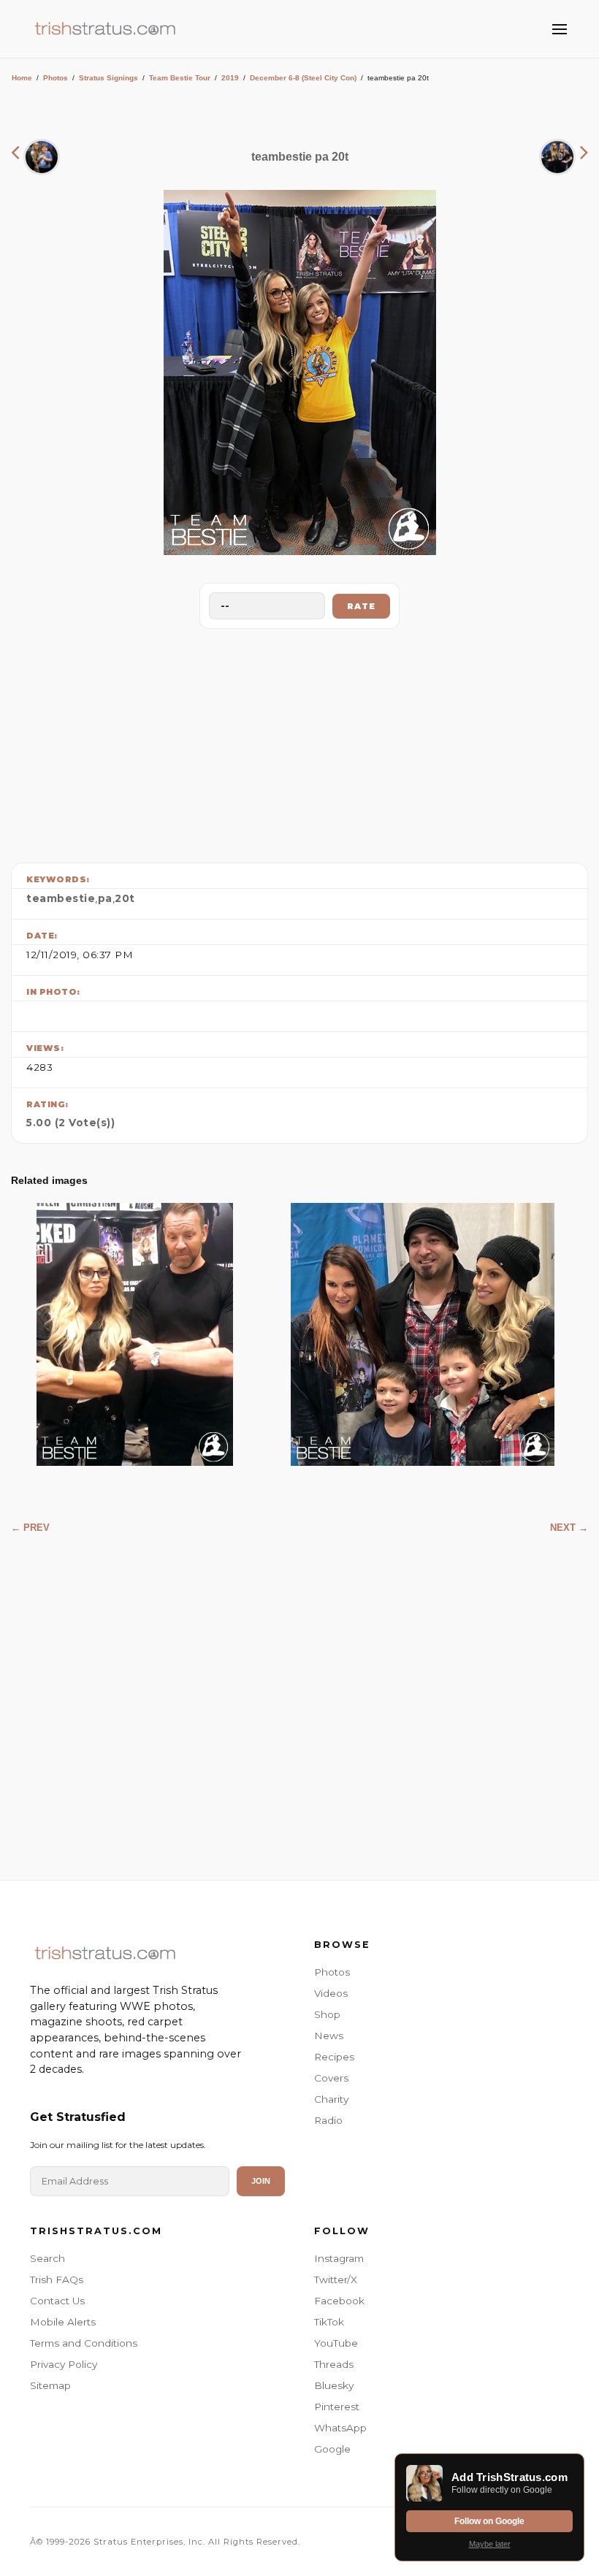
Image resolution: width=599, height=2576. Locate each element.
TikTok (329, 2322)
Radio (328, 2120)
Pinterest (337, 2407)
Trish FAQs (57, 2279)
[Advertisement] (299, 742)
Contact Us (57, 2301)
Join (261, 2181)
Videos (331, 1993)
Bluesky (334, 2385)
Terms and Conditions (84, 2343)
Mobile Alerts (63, 2322)
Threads (334, 2364)
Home (22, 78)
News (329, 2036)
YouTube (336, 2343)
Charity (331, 2099)
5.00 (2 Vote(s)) (70, 1123)
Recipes (334, 2057)
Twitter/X (336, 2279)
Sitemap (50, 2385)
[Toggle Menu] (560, 29)
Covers (331, 2078)
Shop (327, 2014)
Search (47, 2258)
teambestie (61, 898)
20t (125, 898)
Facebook (339, 2301)
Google (332, 2449)
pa (105, 898)
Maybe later (490, 2544)
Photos (56, 78)
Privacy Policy (64, 2364)
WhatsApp (340, 2428)
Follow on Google (489, 2521)
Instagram (339, 2258)
